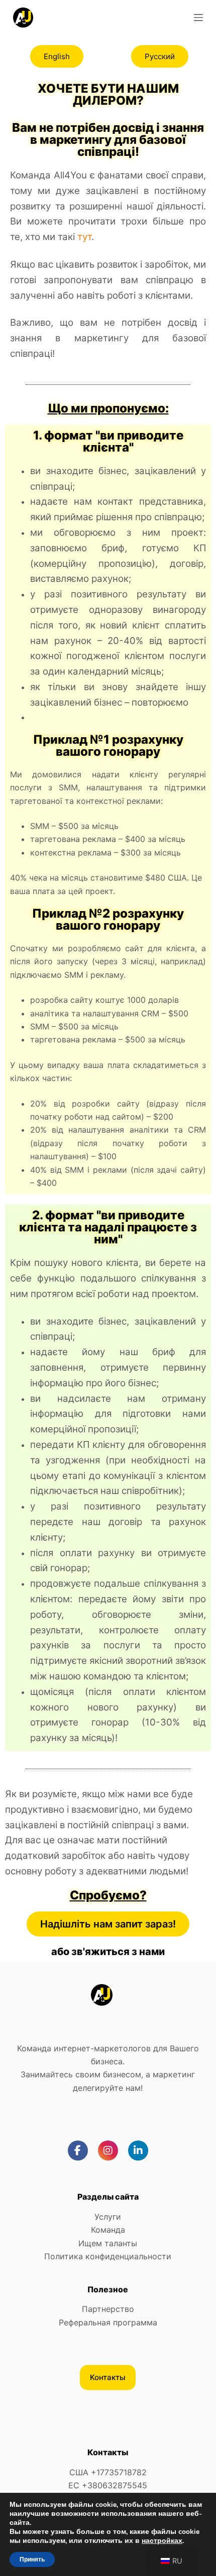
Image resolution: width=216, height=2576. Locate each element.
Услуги (108, 2217)
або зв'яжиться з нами (108, 1952)
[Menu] (198, 18)
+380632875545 (115, 2485)
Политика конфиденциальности (108, 2256)
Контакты (108, 2377)
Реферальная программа (108, 2322)
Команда (108, 2230)
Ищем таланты (108, 2243)
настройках (162, 2541)
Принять (32, 2559)
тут (84, 237)
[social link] (78, 2151)
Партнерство (108, 2309)
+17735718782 (119, 2472)
